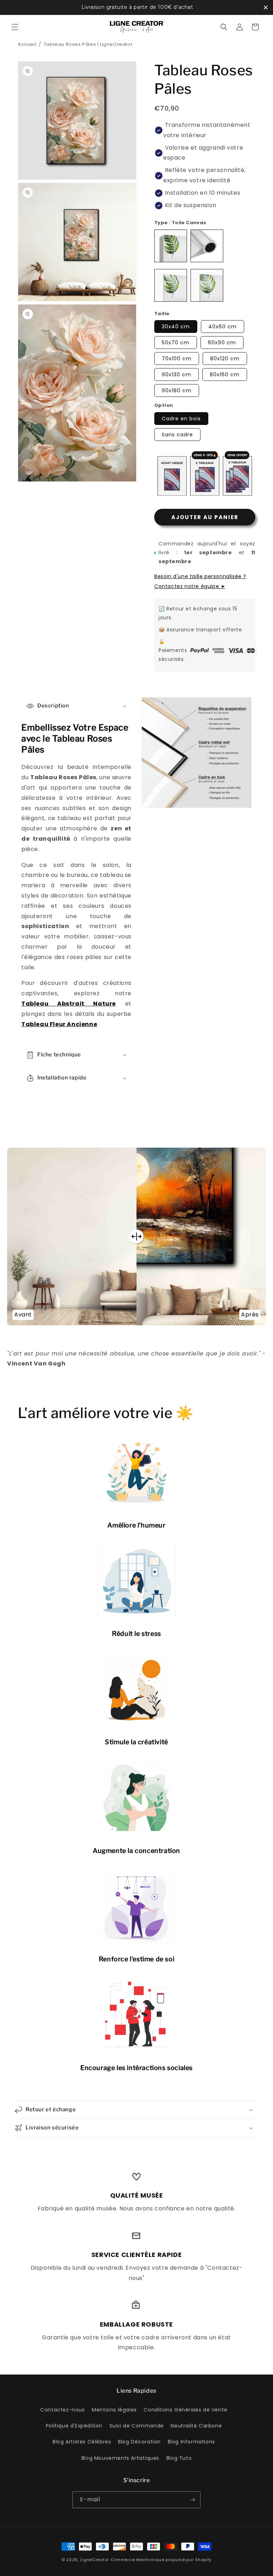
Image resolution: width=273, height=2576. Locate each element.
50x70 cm (176, 343)
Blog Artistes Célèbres (82, 2442)
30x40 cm (176, 327)
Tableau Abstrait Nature (69, 1004)
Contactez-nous (62, 2410)
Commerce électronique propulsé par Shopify (161, 2560)
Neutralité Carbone (196, 2426)
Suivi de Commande (137, 2426)
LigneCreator (95, 2560)
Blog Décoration (139, 2442)
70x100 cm (177, 359)
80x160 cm (225, 374)
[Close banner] (266, 7)
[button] (15, 27)
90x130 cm (176, 374)
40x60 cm (223, 327)
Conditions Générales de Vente (185, 2410)
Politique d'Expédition (74, 2426)
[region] (136, 7)
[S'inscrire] (192, 2500)
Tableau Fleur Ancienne (59, 1024)
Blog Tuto (179, 2458)
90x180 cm (177, 390)
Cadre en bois (181, 419)
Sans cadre (177, 435)
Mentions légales (114, 2410)
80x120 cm (225, 359)
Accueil (27, 44)
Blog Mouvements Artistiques (120, 2458)
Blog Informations (191, 2442)
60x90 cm (222, 343)
